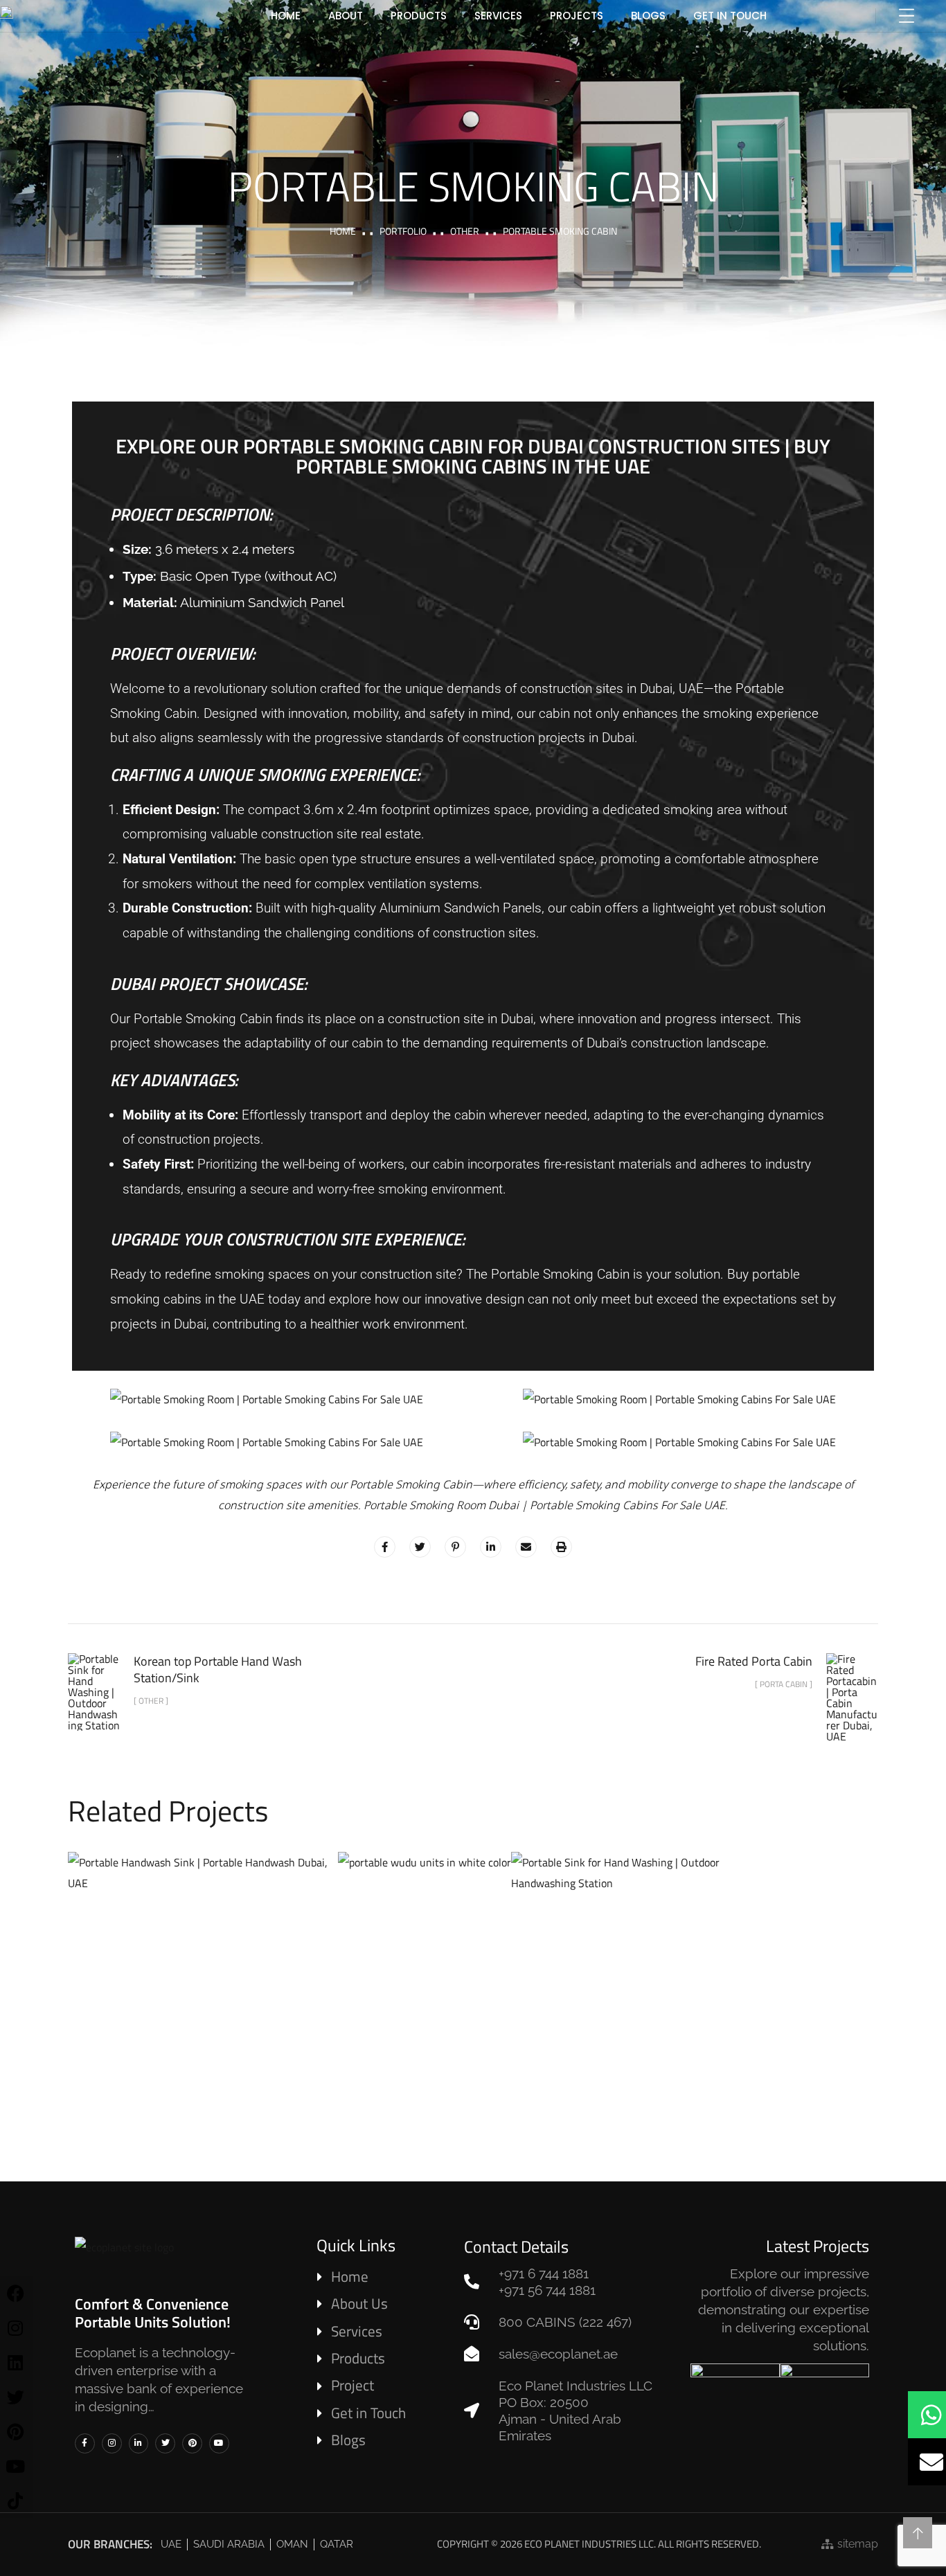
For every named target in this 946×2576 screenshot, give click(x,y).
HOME (286, 16)
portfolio (403, 231)
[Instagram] (112, 2443)
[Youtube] (219, 2443)
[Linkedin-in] (139, 2443)
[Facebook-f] (85, 2443)
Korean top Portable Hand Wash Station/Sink (646, 1967)
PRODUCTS (419, 16)
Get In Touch (730, 16)
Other (465, 231)
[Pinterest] (192, 2443)
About (346, 16)
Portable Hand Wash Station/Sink (203, 1966)
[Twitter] (165, 2443)
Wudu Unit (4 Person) (425, 1920)
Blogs (648, 16)
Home (343, 231)
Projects (577, 16)
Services (498, 16)
